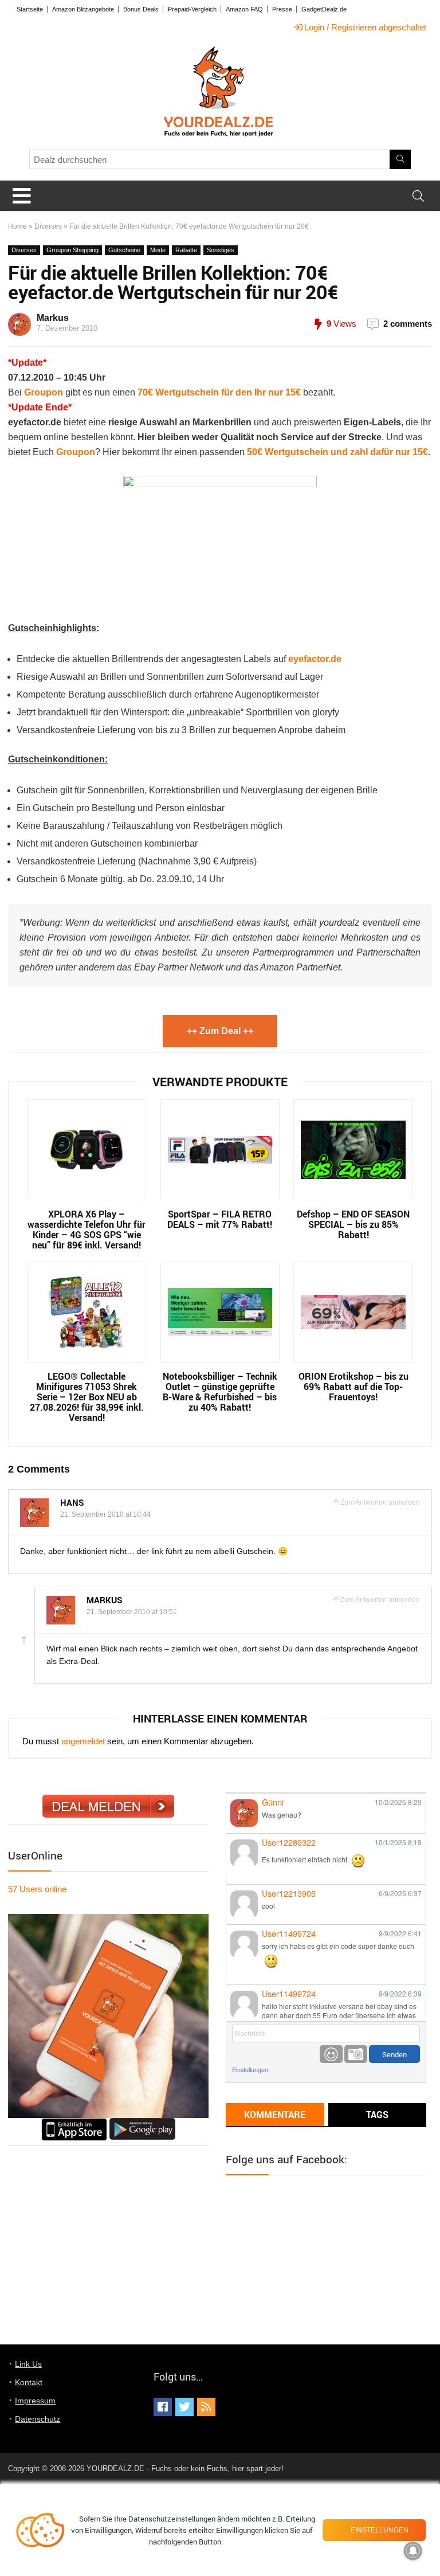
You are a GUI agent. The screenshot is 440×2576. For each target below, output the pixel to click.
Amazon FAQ (244, 9)
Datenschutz (38, 2419)
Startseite (30, 9)
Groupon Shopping (72, 250)
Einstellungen (250, 2070)
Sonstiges (221, 250)
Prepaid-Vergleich (192, 9)
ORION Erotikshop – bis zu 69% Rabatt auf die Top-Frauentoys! (353, 1387)
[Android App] (142, 2123)
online (37, 1889)
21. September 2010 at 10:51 (132, 1612)
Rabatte (186, 250)
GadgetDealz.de (324, 9)
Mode (158, 250)
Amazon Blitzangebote (83, 9)
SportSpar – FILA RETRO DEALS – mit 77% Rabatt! (220, 1219)
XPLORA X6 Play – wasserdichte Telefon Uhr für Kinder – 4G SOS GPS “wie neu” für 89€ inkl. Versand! (87, 1230)
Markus (53, 318)
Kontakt (29, 2382)
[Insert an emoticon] (331, 2054)
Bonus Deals (141, 9)
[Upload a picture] (356, 2054)
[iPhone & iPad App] (74, 2123)
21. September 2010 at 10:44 (105, 1514)
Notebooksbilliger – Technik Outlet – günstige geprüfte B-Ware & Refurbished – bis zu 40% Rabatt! (220, 1392)
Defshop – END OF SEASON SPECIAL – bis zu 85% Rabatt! (353, 1224)
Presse (282, 9)
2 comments (408, 324)
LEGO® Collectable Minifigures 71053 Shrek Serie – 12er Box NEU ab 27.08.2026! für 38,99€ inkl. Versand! (87, 1397)
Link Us (28, 2364)
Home (17, 226)
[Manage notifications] (413, 2551)
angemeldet (83, 1741)
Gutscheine (124, 250)
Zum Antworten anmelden (380, 1502)
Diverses (48, 226)
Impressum (35, 2401)
